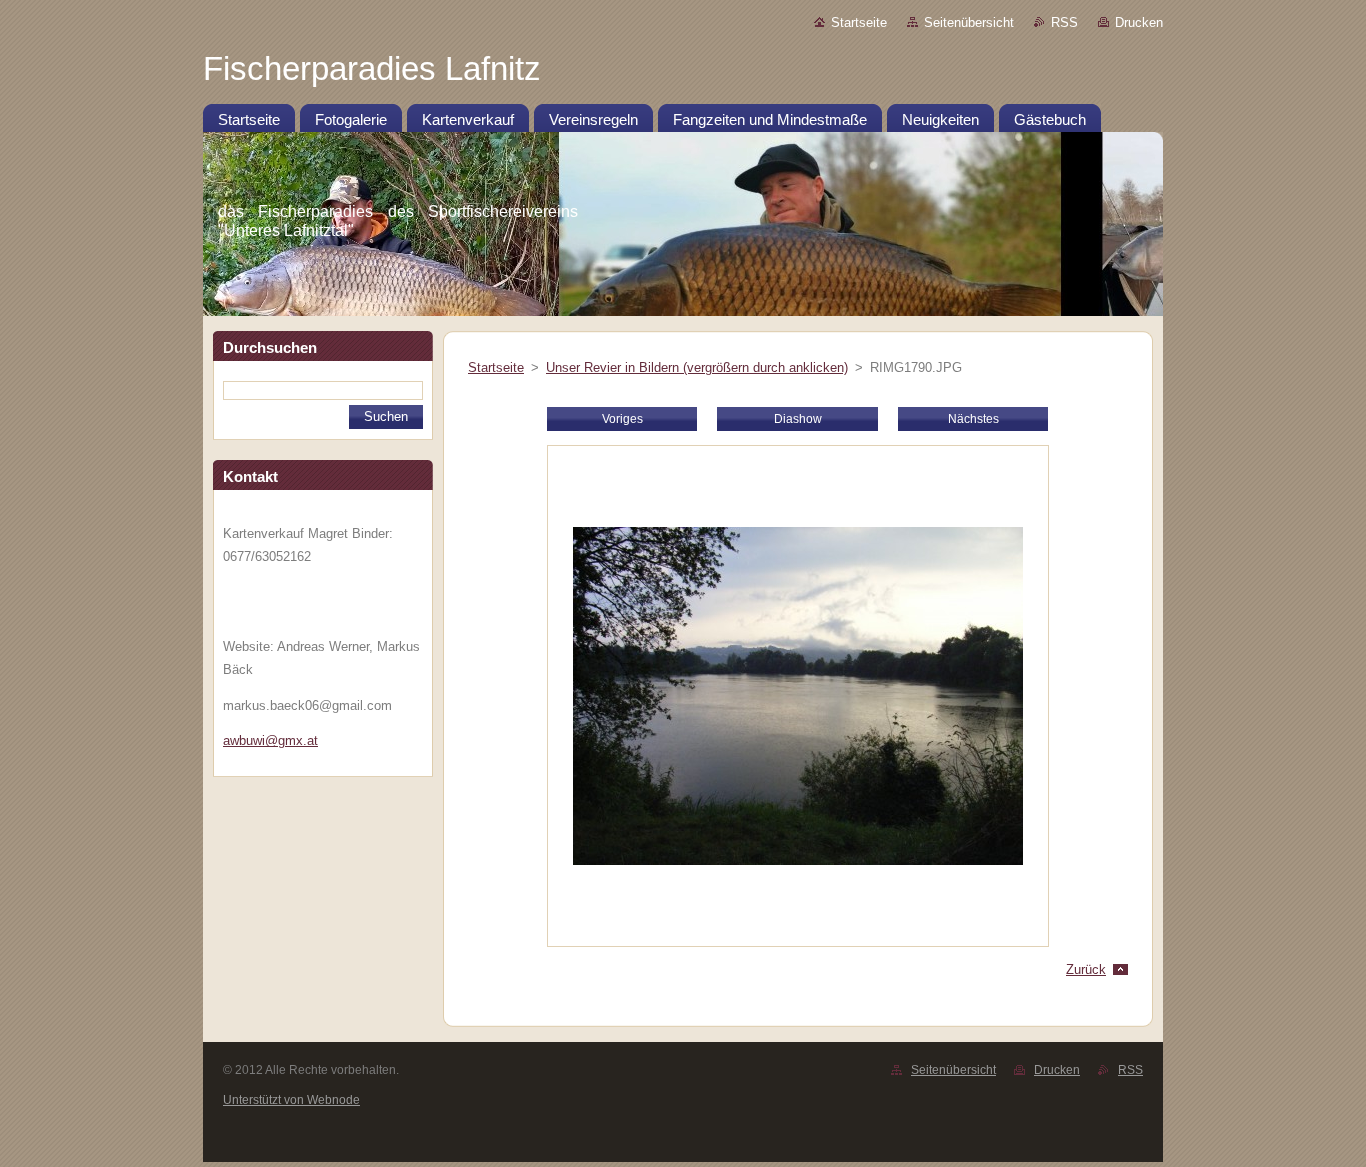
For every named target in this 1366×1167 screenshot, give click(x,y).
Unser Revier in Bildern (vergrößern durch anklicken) (697, 367)
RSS (1064, 22)
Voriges (622, 419)
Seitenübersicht (969, 22)
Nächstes (973, 419)
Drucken (1139, 22)
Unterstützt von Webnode (291, 1100)
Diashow (798, 419)
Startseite (859, 22)
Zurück (1086, 969)
